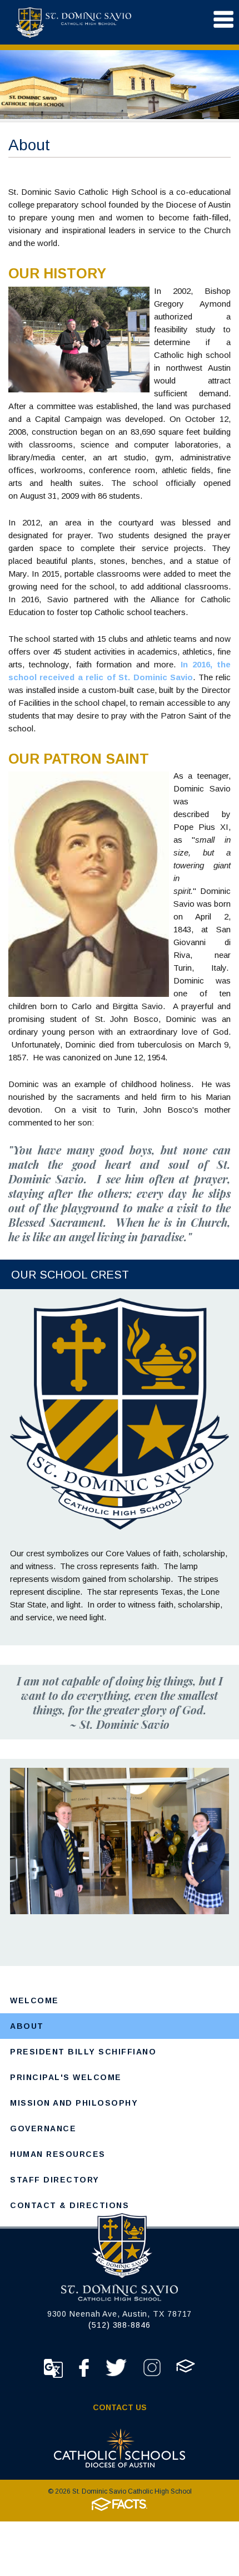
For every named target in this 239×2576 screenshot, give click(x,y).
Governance (43, 2128)
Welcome (34, 2000)
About (27, 2026)
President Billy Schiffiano (83, 2052)
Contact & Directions (69, 2205)
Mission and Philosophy (74, 2103)
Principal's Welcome (66, 2077)
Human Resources (58, 2154)
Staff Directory (55, 2180)
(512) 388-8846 (120, 2325)
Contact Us (120, 2407)
